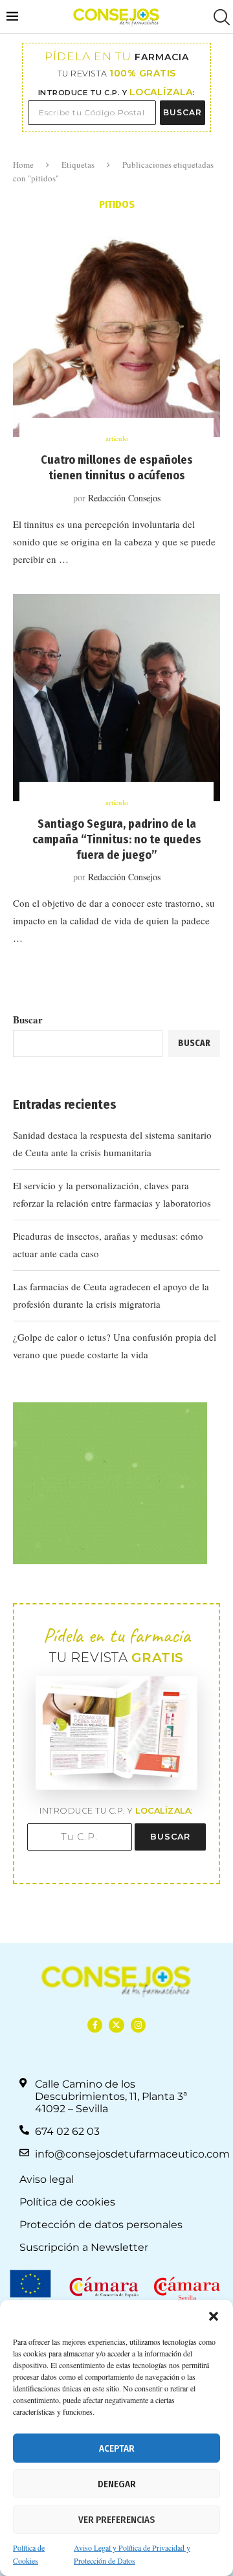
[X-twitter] (116, 2025)
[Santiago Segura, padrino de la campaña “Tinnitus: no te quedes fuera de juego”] (116, 698)
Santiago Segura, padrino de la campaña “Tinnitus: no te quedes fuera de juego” (117, 840)
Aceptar (117, 2448)
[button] (214, 2316)
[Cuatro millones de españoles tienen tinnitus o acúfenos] (116, 334)
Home (23, 165)
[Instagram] (138, 2025)
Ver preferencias (116, 2520)
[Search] (220, 17)
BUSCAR (183, 112)
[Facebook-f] (95, 2025)
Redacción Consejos (124, 498)
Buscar (28, 1020)
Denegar (117, 2484)
